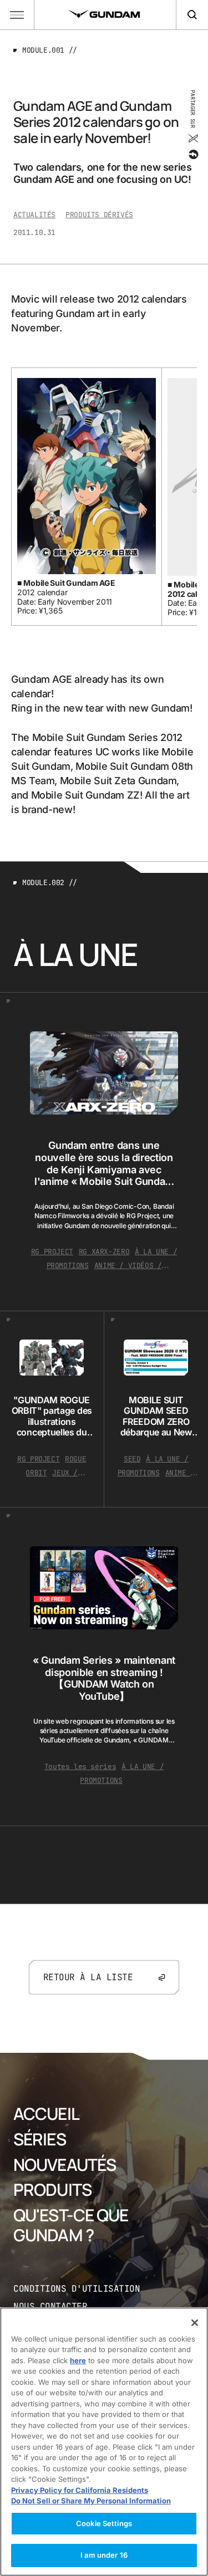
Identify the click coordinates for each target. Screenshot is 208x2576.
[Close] (195, 2323)
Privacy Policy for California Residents (80, 2490)
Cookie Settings (104, 2523)
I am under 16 (104, 2555)
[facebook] (193, 155)
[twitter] (193, 139)
